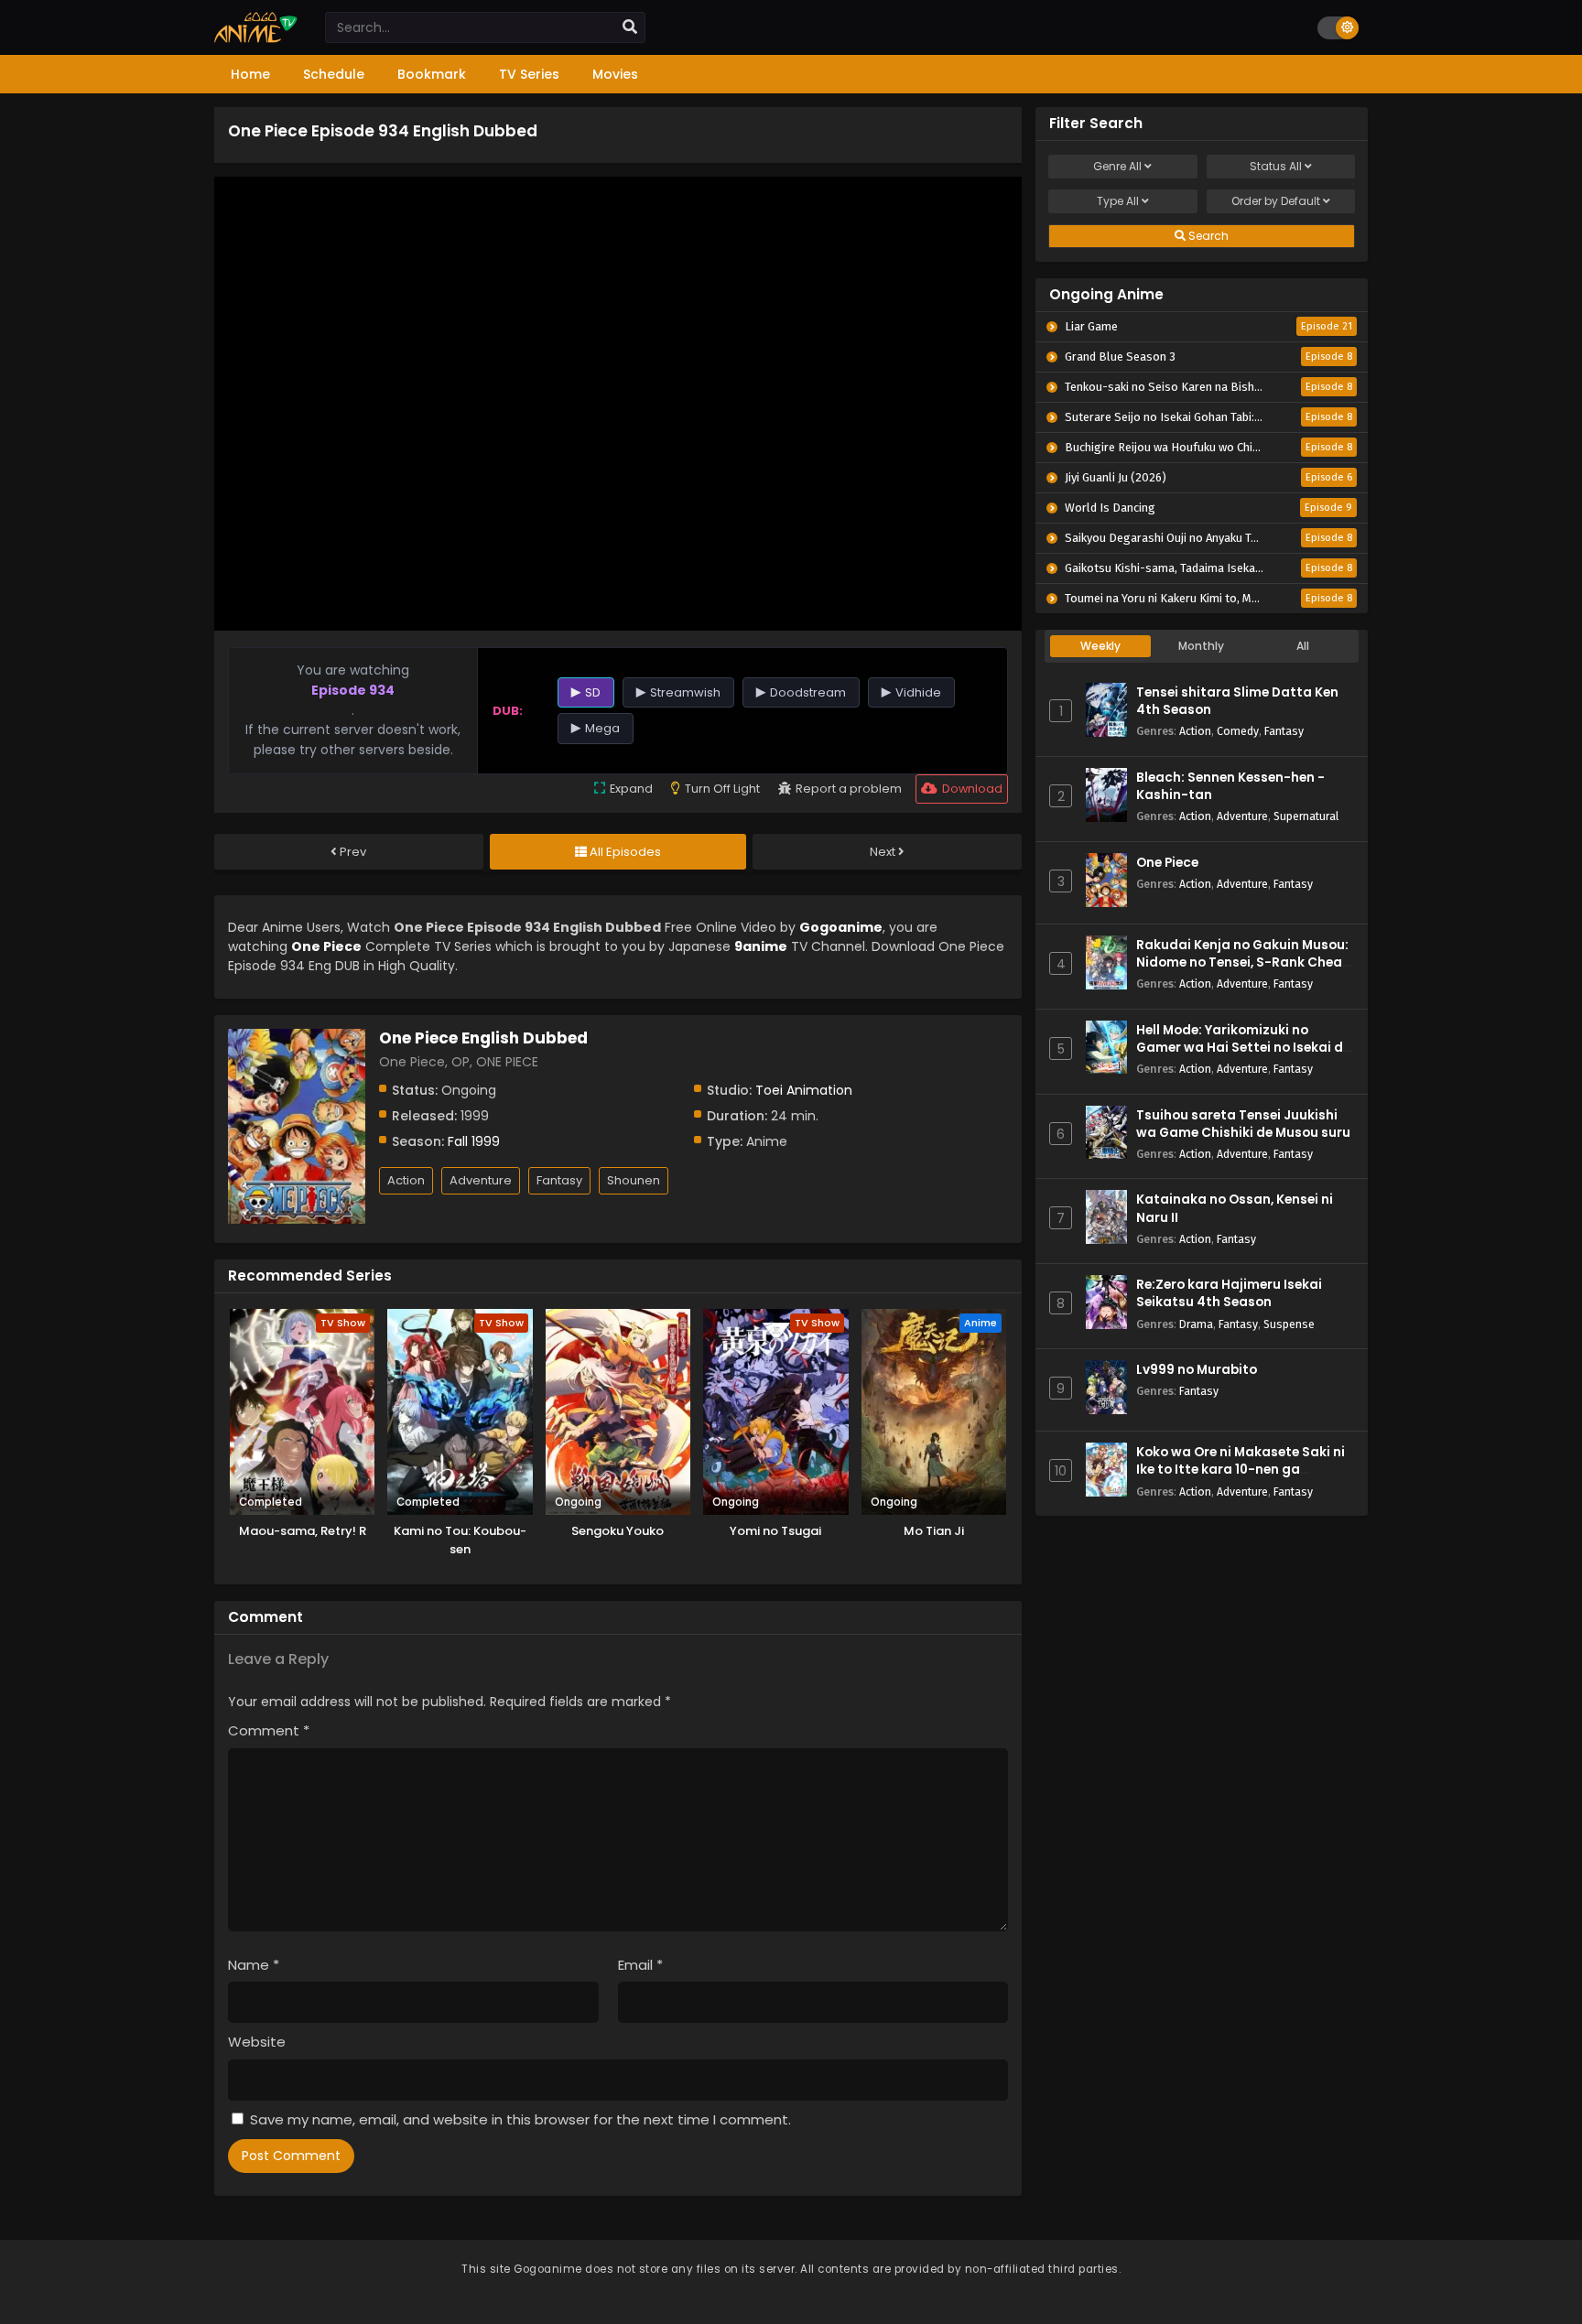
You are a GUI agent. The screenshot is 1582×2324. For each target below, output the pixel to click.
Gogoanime (841, 927)
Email (640, 1965)
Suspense (1289, 1324)
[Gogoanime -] (256, 38)
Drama (1196, 1324)
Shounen (634, 1180)
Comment (269, 1730)
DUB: (508, 711)
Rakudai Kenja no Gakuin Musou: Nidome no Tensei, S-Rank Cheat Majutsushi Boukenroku (1242, 962)
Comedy (1238, 731)
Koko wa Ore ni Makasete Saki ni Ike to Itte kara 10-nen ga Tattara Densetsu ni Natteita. (1241, 1470)
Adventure (481, 1180)
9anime (761, 946)
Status (1276, 166)
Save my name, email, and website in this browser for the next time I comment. (520, 2119)
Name (254, 1965)
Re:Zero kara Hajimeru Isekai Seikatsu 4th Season (1229, 1293)
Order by (1276, 201)
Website (257, 2042)
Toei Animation (804, 1090)
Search (1207, 236)
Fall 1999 (474, 1141)
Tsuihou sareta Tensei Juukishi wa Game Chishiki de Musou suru (1243, 1124)
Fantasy (559, 1180)
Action (406, 1180)
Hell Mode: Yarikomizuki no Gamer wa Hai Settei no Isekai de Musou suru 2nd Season (1243, 1048)
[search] (630, 27)
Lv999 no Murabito (1197, 1370)
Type (1118, 201)
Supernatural (1306, 816)
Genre (1117, 166)
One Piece (1167, 863)
